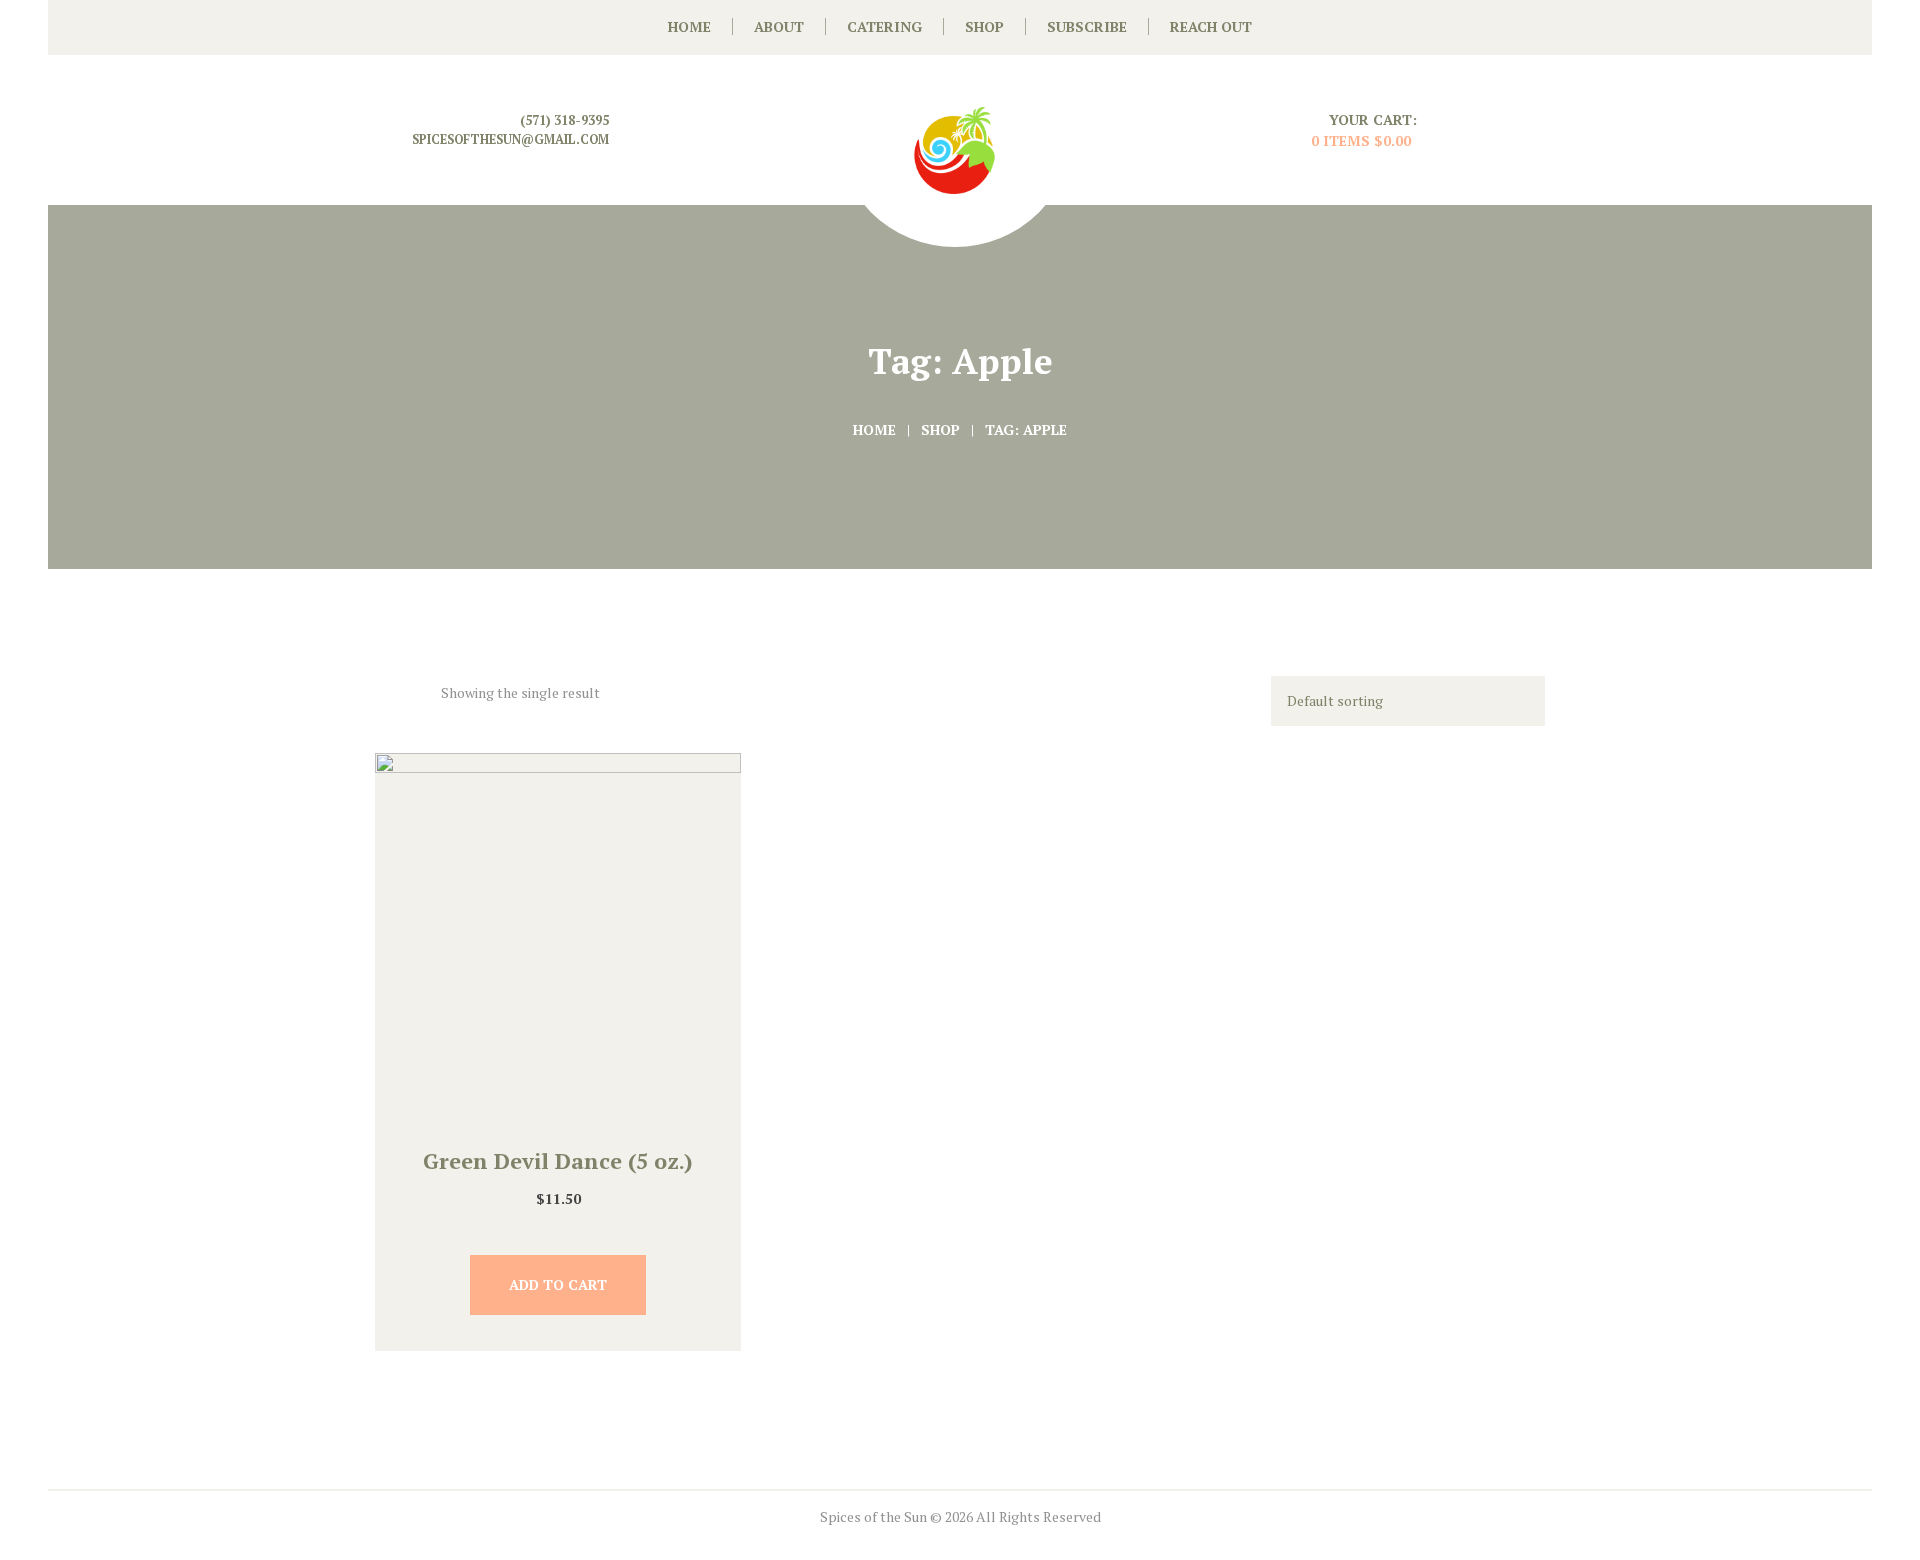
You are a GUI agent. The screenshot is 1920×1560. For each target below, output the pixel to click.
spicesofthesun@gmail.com (510, 139)
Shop (940, 429)
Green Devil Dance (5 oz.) (558, 1160)
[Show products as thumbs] (386, 690)
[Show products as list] (422, 690)
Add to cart (558, 1284)
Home (874, 429)
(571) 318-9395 (564, 120)
